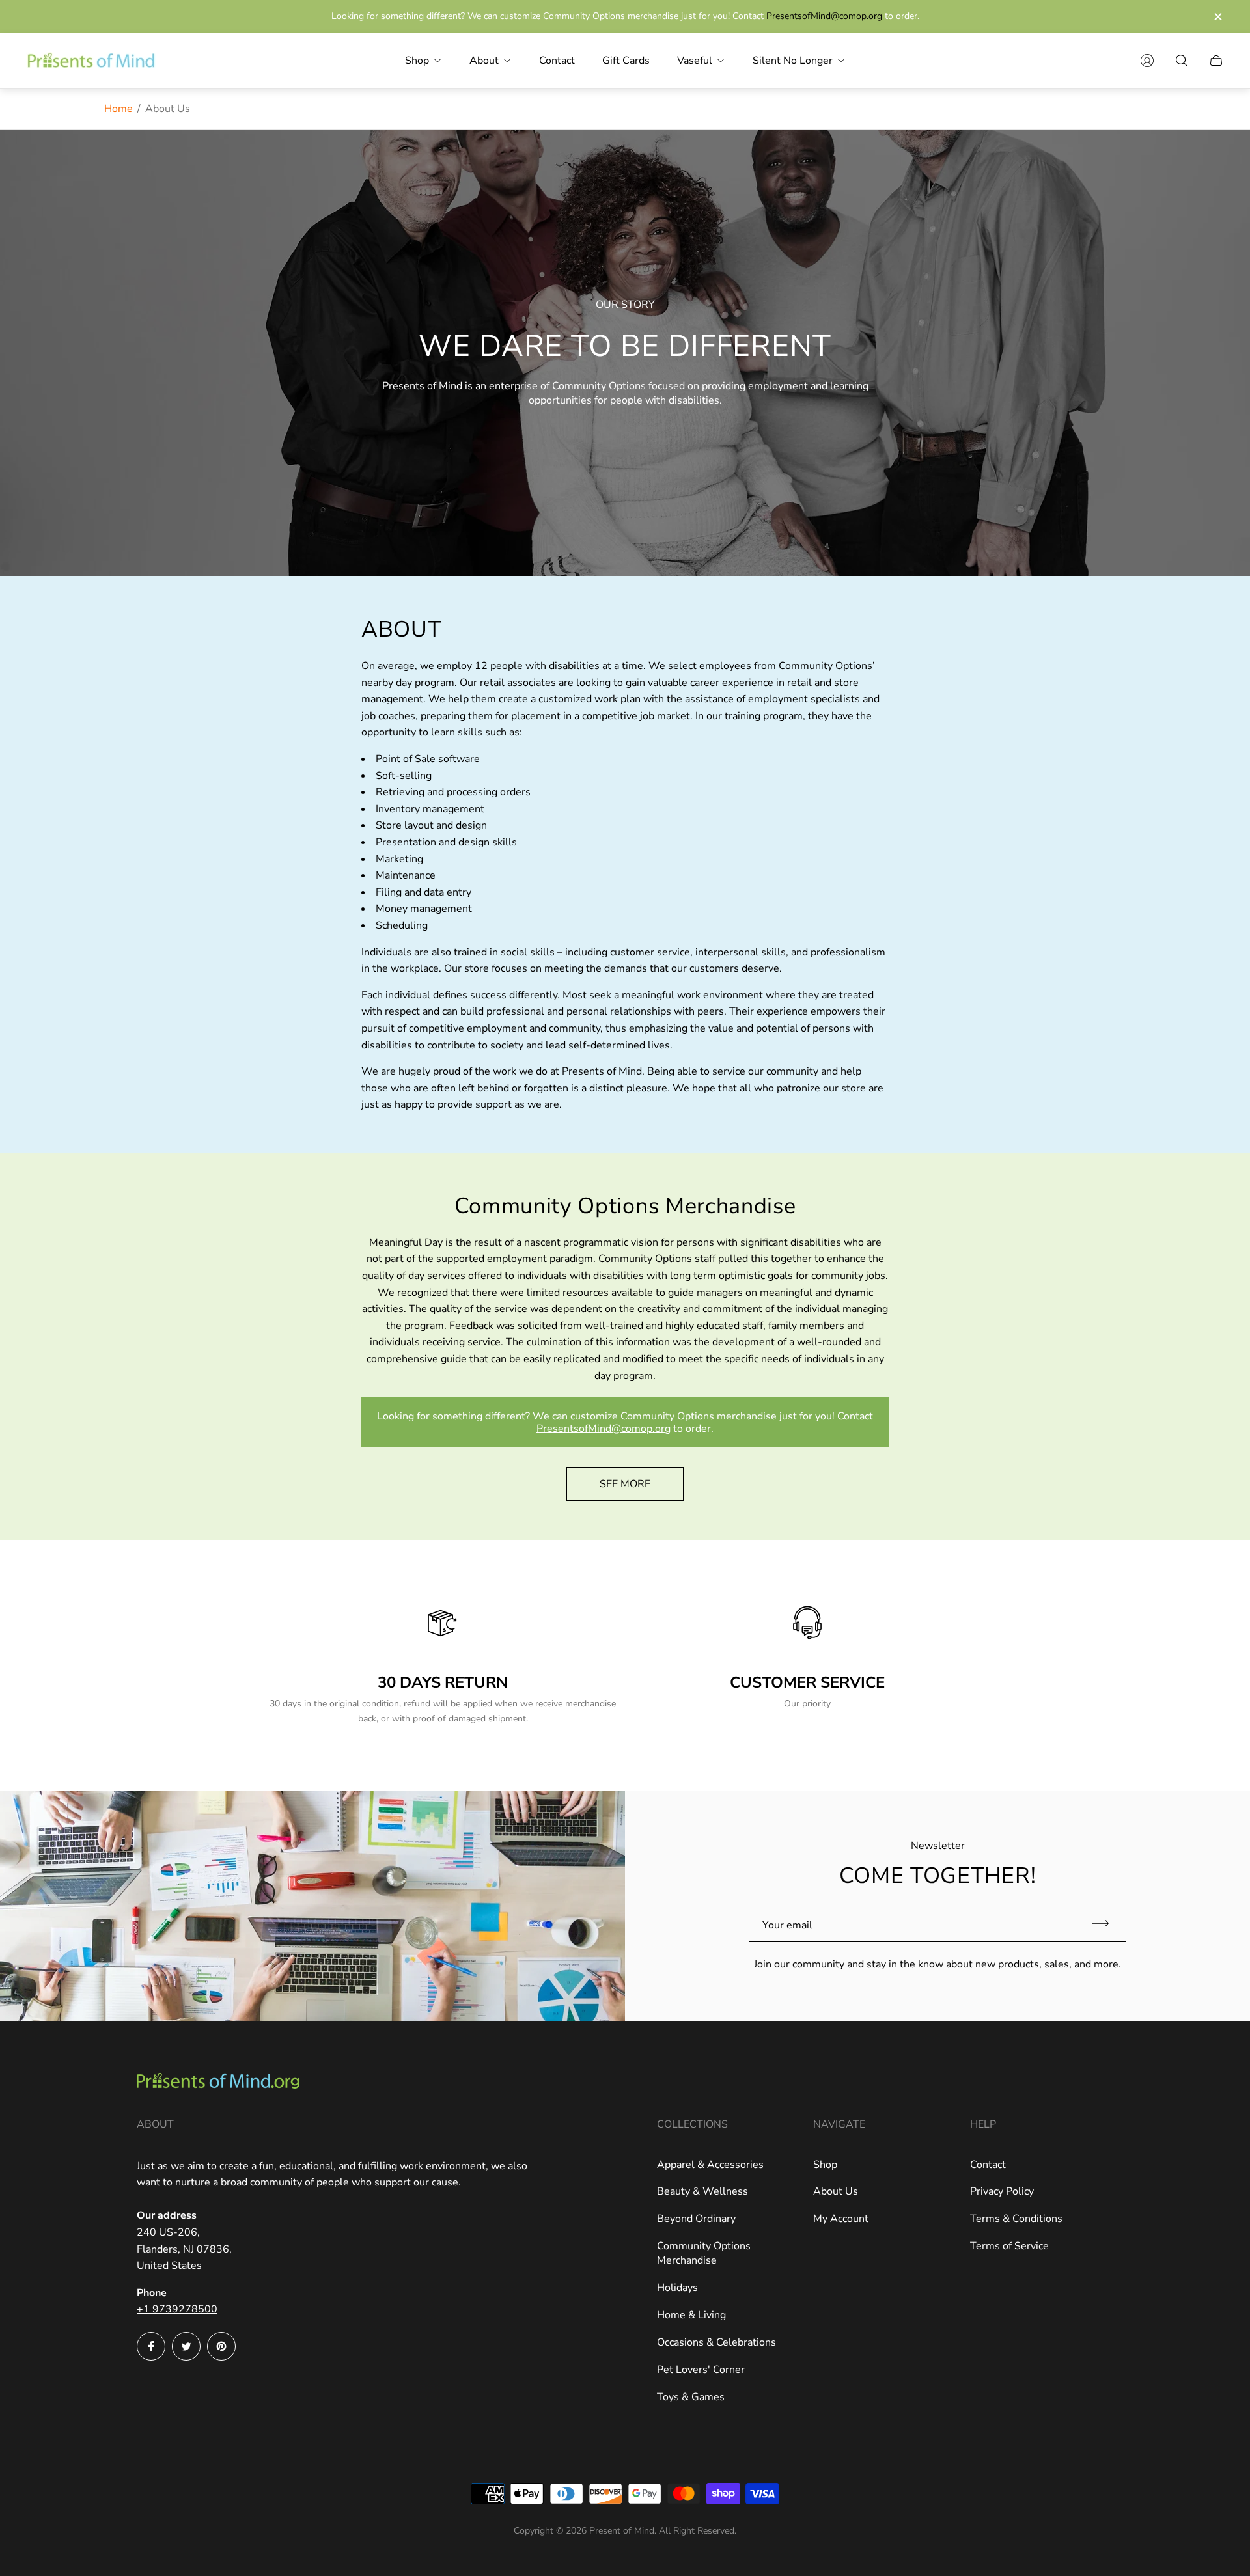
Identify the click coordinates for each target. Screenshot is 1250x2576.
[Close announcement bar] (1217, 17)
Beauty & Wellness (702, 2191)
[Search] (1182, 61)
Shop (825, 2165)
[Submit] (1106, 1923)
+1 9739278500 (177, 2309)
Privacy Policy (1002, 2191)
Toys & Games (691, 2397)
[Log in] (1147, 61)
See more (625, 1484)
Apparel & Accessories (710, 2165)
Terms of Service (1009, 2246)
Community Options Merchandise (704, 2253)
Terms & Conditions (1016, 2219)
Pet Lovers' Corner (701, 2370)
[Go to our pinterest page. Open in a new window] (221, 2346)
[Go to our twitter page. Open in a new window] (186, 2346)
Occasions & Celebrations (716, 2342)
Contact (988, 2165)
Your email (787, 1925)
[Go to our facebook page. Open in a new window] (151, 2346)
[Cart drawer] (1216, 61)
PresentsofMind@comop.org (824, 16)
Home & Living (691, 2315)
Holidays (677, 2288)
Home (118, 109)
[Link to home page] (218, 2082)
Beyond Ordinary (696, 2219)
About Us (836, 2191)
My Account (841, 2219)
